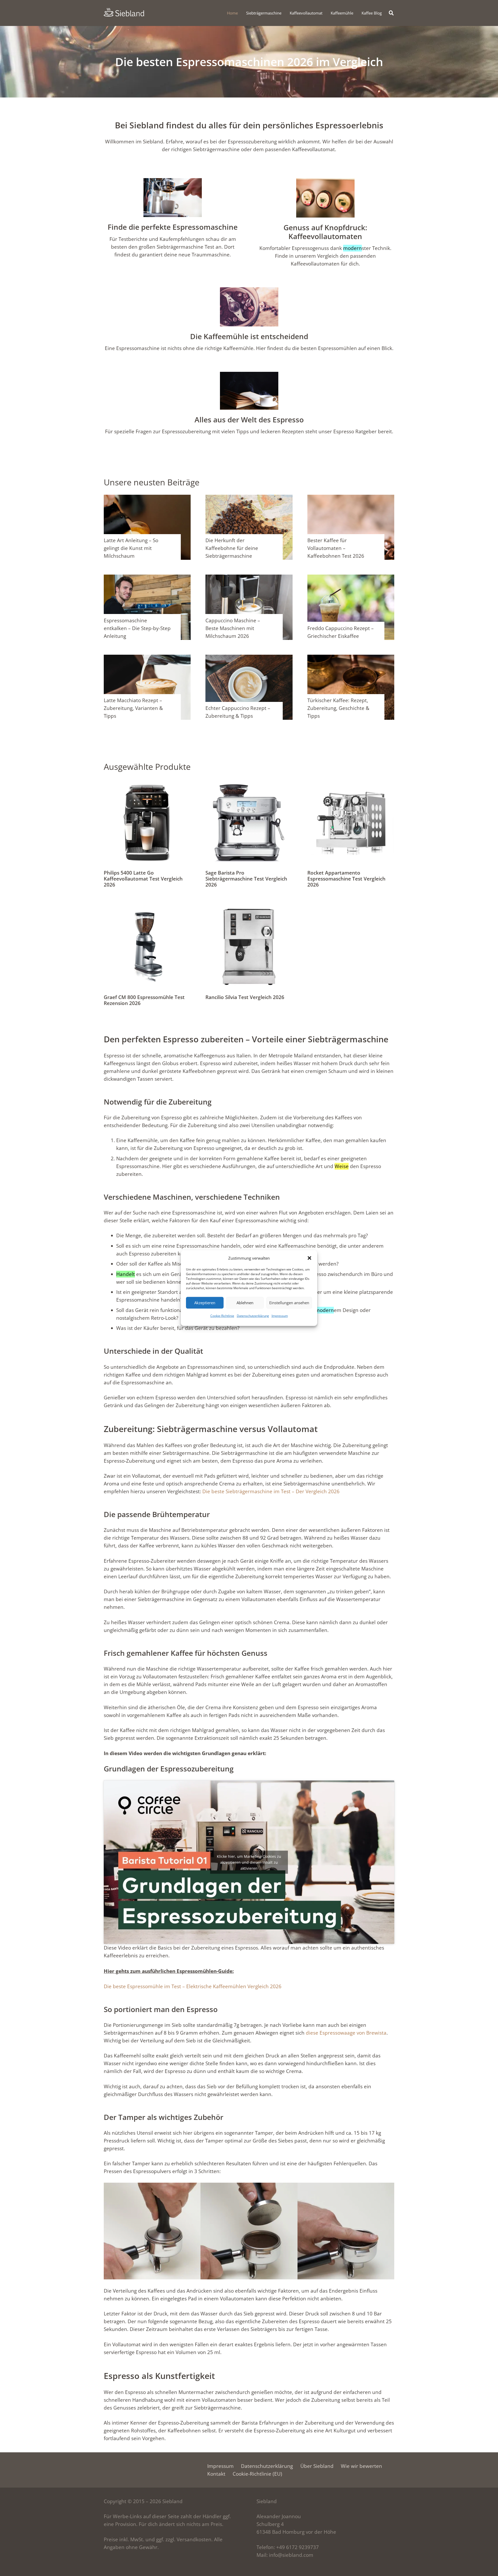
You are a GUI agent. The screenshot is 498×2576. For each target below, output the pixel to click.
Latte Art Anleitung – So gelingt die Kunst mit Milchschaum (131, 548)
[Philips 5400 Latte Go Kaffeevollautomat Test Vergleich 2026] (147, 783)
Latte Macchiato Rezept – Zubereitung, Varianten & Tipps (133, 708)
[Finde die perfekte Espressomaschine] (173, 199)
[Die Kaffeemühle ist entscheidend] (249, 308)
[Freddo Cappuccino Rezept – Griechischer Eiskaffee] (351, 578)
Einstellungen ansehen (289, 1303)
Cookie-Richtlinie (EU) (257, 2474)
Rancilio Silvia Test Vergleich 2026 (245, 997)
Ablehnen (245, 1303)
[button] (309, 1258)
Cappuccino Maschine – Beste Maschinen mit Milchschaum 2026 (233, 628)
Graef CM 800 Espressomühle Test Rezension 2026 (144, 1000)
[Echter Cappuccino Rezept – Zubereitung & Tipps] (249, 659)
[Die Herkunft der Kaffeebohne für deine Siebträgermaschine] (249, 499)
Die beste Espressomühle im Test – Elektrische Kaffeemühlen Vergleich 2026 (193, 1986)
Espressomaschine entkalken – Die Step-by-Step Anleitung (137, 628)
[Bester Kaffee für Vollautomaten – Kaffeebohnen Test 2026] (351, 499)
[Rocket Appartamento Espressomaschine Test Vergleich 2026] (351, 783)
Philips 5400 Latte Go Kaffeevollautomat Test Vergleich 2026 (143, 879)
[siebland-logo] (124, 12)
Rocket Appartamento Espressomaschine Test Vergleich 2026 (346, 879)
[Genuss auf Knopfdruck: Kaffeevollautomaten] (326, 199)
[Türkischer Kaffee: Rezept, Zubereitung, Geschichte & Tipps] (351, 659)
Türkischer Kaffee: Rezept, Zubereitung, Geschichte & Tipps (338, 708)
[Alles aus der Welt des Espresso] (249, 392)
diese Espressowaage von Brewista (346, 2033)
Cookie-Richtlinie (222, 1315)
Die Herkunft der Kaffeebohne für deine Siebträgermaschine (232, 548)
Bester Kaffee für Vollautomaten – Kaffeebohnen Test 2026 (336, 548)
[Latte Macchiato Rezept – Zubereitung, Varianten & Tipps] (147, 659)
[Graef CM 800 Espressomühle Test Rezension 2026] (147, 907)
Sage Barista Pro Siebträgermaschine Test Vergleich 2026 (246, 879)
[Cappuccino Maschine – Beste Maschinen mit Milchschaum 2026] (249, 578)
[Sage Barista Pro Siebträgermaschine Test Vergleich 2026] (249, 783)
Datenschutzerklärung (253, 1315)
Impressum (280, 1315)
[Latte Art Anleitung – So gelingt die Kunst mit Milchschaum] (147, 499)
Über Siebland (317, 2466)
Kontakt (216, 2474)
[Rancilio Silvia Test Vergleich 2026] (249, 907)
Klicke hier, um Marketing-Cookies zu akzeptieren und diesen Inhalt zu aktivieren (249, 1862)
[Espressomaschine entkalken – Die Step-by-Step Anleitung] (147, 578)
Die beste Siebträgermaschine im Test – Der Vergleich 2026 (271, 1491)
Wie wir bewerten (361, 2466)
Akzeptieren (205, 1303)
